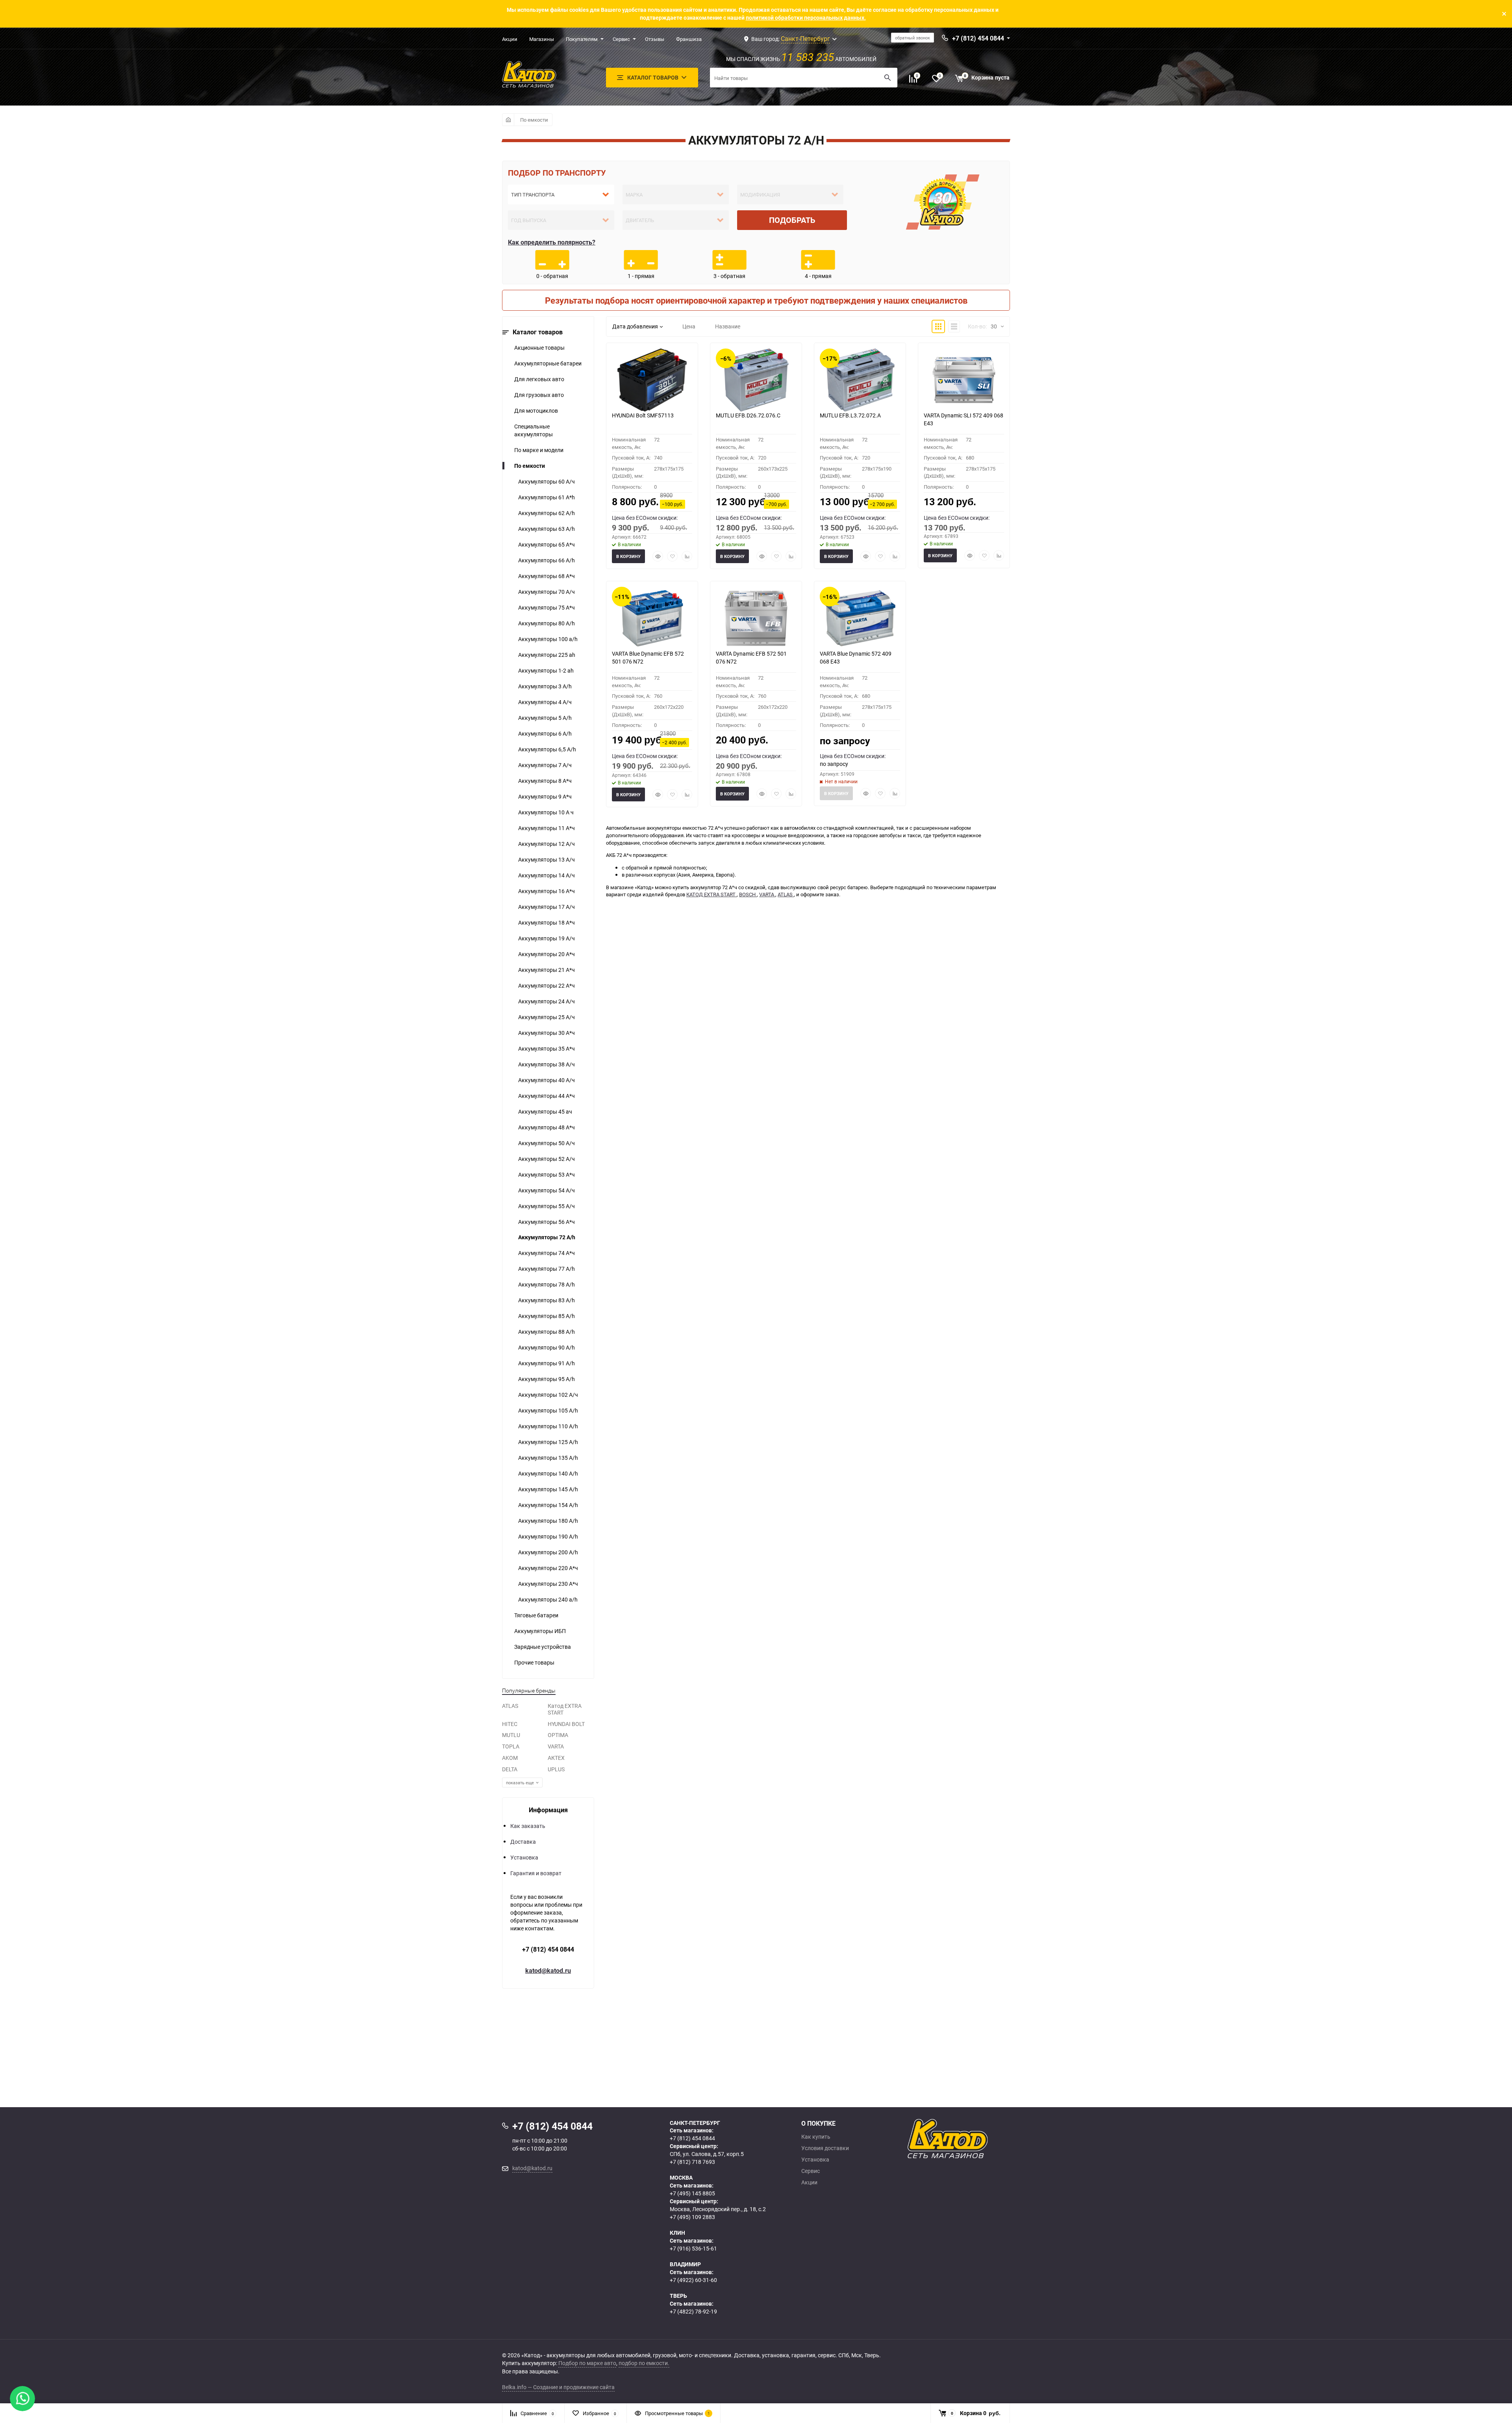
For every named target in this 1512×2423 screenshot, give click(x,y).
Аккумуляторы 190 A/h (548, 1536)
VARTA (556, 1746)
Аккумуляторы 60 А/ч (547, 481)
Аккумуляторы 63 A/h (547, 529)
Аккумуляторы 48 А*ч (547, 1127)
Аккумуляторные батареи (548, 363)
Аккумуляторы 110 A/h (548, 1426)
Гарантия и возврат (536, 1873)
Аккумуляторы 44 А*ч (547, 1096)
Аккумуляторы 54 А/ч (547, 1190)
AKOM (510, 1758)
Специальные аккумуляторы (534, 430)
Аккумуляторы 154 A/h (548, 1505)
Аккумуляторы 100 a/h (548, 639)
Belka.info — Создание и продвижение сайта (558, 2387)
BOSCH (748, 894)
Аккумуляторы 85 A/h (547, 1316)
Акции (510, 39)
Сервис (621, 39)
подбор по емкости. (644, 2363)
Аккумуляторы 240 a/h (548, 1599)
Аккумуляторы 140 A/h (548, 1473)
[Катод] (976, 2139)
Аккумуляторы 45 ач (545, 1111)
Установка (524, 1857)
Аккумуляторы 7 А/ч (545, 765)
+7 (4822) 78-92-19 (693, 2311)
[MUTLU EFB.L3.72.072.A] (860, 380)
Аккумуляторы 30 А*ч (547, 1033)
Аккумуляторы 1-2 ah (546, 670)
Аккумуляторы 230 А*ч (548, 1584)
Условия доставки (825, 2148)
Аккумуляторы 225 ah (547, 655)
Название (728, 326)
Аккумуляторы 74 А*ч (547, 1253)
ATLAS (510, 1706)
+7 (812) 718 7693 (692, 2162)
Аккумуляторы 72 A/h (547, 1237)
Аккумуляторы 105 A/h (548, 1410)
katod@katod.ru (548, 1971)
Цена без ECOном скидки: (645, 518)
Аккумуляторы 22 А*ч (547, 985)
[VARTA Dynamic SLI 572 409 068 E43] (964, 380)
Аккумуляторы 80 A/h (547, 623)
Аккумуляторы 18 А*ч (547, 922)
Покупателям (582, 39)
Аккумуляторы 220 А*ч (548, 1568)
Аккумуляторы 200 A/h (548, 1552)
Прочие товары (534, 1662)
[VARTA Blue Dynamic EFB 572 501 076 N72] (652, 618)
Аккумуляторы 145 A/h (548, 1489)
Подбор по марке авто (587, 2363)
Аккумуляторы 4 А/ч (545, 702)
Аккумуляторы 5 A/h (545, 718)
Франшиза (689, 39)
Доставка (523, 1842)
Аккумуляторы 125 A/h (548, 1442)
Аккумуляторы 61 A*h (547, 497)
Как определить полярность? (552, 242)
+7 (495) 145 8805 (692, 2193)
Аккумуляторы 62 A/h (547, 513)
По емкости (534, 120)
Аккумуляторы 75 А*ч (547, 607)
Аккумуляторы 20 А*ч (547, 954)
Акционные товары (539, 348)
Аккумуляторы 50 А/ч (547, 1143)
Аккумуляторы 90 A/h (547, 1347)
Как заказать (528, 1826)
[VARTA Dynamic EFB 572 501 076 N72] (756, 618)
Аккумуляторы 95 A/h (547, 1379)
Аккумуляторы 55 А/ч (547, 1206)
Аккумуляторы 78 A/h (547, 1284)
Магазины (542, 39)
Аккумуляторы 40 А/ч (547, 1080)
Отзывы (655, 39)
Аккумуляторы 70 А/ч (547, 592)
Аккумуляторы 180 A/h (548, 1521)
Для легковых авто (539, 379)
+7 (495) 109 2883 (692, 2217)
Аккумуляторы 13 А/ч (547, 859)
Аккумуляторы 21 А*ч (547, 970)
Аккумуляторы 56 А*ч (547, 1222)
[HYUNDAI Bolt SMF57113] (652, 380)
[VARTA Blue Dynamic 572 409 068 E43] (860, 618)
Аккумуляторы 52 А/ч (547, 1159)
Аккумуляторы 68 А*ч (547, 576)
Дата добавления (635, 326)
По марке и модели (539, 450)
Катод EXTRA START (565, 1709)
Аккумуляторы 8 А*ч (545, 781)
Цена (689, 326)
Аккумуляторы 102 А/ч (548, 1395)
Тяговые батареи (536, 1615)
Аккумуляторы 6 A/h (545, 733)
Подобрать (792, 220)
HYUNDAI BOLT (566, 1724)
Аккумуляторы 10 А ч (546, 812)
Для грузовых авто (539, 395)
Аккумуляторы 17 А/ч (547, 907)
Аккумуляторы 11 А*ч (547, 828)
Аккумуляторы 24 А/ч (547, 1001)
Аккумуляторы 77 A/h (547, 1269)
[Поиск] (888, 78)
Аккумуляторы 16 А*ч (547, 891)
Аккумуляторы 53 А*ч (547, 1174)
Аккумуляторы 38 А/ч (547, 1064)
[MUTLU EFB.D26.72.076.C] (756, 380)
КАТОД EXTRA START (712, 894)
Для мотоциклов (536, 411)
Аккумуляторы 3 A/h (545, 686)
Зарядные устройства (543, 1647)
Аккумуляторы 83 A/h (547, 1300)
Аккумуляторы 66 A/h (547, 560)
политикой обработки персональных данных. (806, 18)
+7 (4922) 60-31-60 (693, 2280)
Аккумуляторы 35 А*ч (547, 1048)
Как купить (816, 2137)
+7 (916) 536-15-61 (693, 2248)
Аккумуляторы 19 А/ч (547, 938)
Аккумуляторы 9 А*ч (545, 796)
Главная (508, 120)
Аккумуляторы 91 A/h (547, 1363)
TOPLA (511, 1746)
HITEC (510, 1724)
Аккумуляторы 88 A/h (547, 1332)
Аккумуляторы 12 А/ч (547, 844)
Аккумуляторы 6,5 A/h (547, 749)
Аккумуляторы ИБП (540, 1631)
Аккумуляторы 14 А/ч (547, 875)
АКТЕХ (556, 1758)
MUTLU (511, 1735)
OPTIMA (558, 1735)
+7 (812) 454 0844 (548, 1949)
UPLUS (556, 1769)
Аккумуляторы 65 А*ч (547, 544)
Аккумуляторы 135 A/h (548, 1458)
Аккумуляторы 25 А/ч (547, 1017)
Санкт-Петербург (805, 39)
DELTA (510, 1769)
